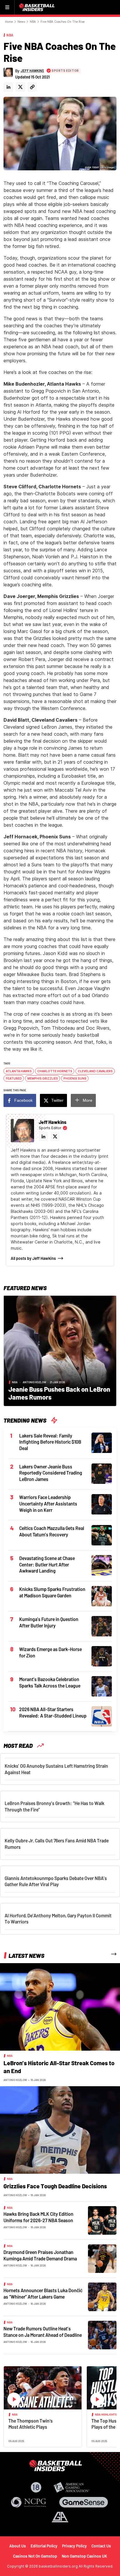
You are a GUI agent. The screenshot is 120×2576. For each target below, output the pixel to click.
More (88, 1100)
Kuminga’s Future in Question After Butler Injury (49, 1622)
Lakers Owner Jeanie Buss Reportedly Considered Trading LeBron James (51, 1473)
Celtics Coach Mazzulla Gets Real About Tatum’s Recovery (52, 1531)
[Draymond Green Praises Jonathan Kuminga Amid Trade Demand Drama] (102, 2258)
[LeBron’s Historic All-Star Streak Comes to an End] (60, 2006)
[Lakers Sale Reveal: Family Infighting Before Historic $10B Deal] (102, 1442)
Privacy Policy (74, 2546)
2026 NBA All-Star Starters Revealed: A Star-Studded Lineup (53, 1712)
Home (9, 22)
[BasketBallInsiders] (38, 7)
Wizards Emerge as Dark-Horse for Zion (51, 1652)
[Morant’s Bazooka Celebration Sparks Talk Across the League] (102, 1686)
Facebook (23, 1100)
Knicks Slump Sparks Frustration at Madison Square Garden (52, 1592)
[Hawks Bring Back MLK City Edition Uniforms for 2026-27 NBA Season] (102, 2220)
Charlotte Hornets (55, 1071)
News (21, 22)
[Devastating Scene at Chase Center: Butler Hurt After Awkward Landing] (102, 1565)
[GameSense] (84, 2502)
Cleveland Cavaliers (95, 1071)
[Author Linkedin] (8, 87)
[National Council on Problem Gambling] (29, 2502)
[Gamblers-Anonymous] (60, 2517)
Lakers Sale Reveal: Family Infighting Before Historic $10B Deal (50, 1442)
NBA (33, 22)
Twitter (57, 1100)
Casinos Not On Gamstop (35, 2556)
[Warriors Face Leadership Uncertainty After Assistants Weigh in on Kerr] (102, 1504)
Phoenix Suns (75, 1078)
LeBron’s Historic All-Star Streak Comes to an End (59, 2067)
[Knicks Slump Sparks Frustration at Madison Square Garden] (102, 1596)
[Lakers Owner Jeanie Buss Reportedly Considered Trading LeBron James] (102, 1473)
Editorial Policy (44, 2546)
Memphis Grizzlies (43, 1078)
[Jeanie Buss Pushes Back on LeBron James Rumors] (60, 1350)
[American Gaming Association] (72, 2487)
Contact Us (101, 2546)
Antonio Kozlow (35, 1382)
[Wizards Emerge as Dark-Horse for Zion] (102, 1656)
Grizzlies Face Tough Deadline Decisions (55, 2186)
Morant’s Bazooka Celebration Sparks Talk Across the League (50, 1682)
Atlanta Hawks (19, 1071)
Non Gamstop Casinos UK (84, 2556)
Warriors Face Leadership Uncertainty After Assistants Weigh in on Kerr (48, 1503)
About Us (18, 2546)
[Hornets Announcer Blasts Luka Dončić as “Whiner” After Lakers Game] (102, 2296)
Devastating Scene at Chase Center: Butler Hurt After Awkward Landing (47, 1564)
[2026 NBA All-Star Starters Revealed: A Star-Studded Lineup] (102, 1716)
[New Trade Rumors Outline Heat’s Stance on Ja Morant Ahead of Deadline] (102, 2334)
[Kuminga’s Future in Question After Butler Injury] (102, 1626)
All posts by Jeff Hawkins (33, 1258)
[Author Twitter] (20, 87)
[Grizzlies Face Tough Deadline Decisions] (60, 2129)
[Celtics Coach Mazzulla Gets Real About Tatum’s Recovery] (102, 1535)
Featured (14, 1078)
